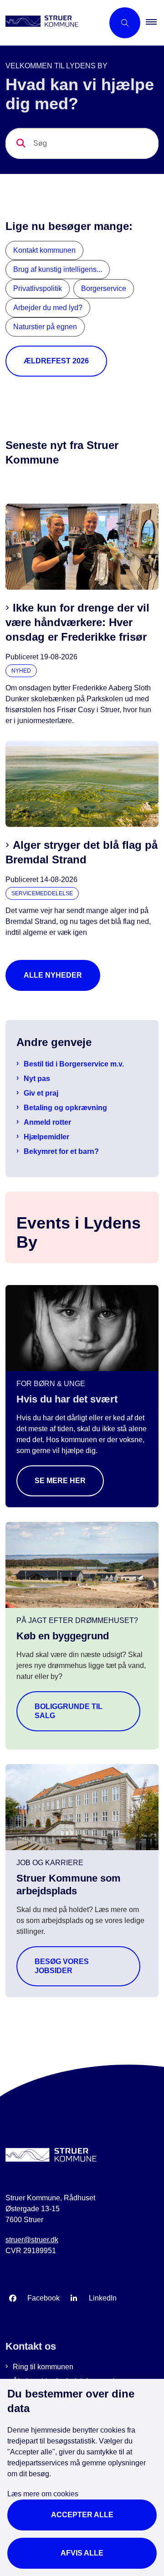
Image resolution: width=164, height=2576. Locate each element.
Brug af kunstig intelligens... (58, 269)
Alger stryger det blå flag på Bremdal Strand (82, 852)
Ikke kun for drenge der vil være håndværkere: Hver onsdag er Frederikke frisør (77, 622)
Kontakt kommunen (44, 250)
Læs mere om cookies (43, 2494)
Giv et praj (41, 1093)
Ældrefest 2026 (56, 361)
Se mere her (60, 1481)
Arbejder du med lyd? (48, 308)
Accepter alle (82, 2515)
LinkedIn (103, 2298)
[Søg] (21, 143)
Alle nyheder (53, 975)
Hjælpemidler (46, 1137)
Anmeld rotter (47, 1122)
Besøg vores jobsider (62, 1966)
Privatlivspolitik (38, 288)
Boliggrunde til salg (69, 1711)
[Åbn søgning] (125, 23)
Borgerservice (104, 288)
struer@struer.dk (32, 2240)
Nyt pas (37, 1079)
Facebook (44, 2298)
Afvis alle (82, 2553)
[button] (155, 23)
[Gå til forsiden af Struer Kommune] (52, 23)
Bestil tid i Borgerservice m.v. (74, 1064)
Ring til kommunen (43, 2367)
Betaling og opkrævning (65, 1108)
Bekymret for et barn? (61, 1151)
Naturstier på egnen (45, 327)
